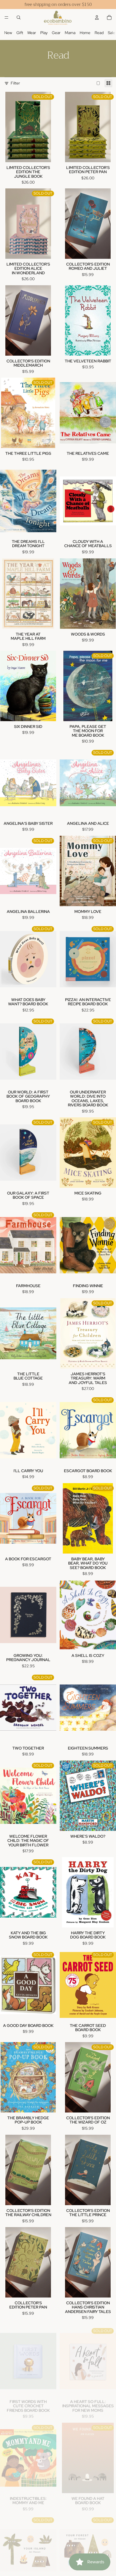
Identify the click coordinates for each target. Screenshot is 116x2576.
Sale (111, 33)
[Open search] (19, 17)
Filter (15, 83)
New (8, 33)
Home (85, 33)
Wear (32, 33)
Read (99, 33)
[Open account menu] (97, 17)
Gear (56, 33)
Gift (20, 33)
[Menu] (6, 17)
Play (44, 33)
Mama (70, 33)
